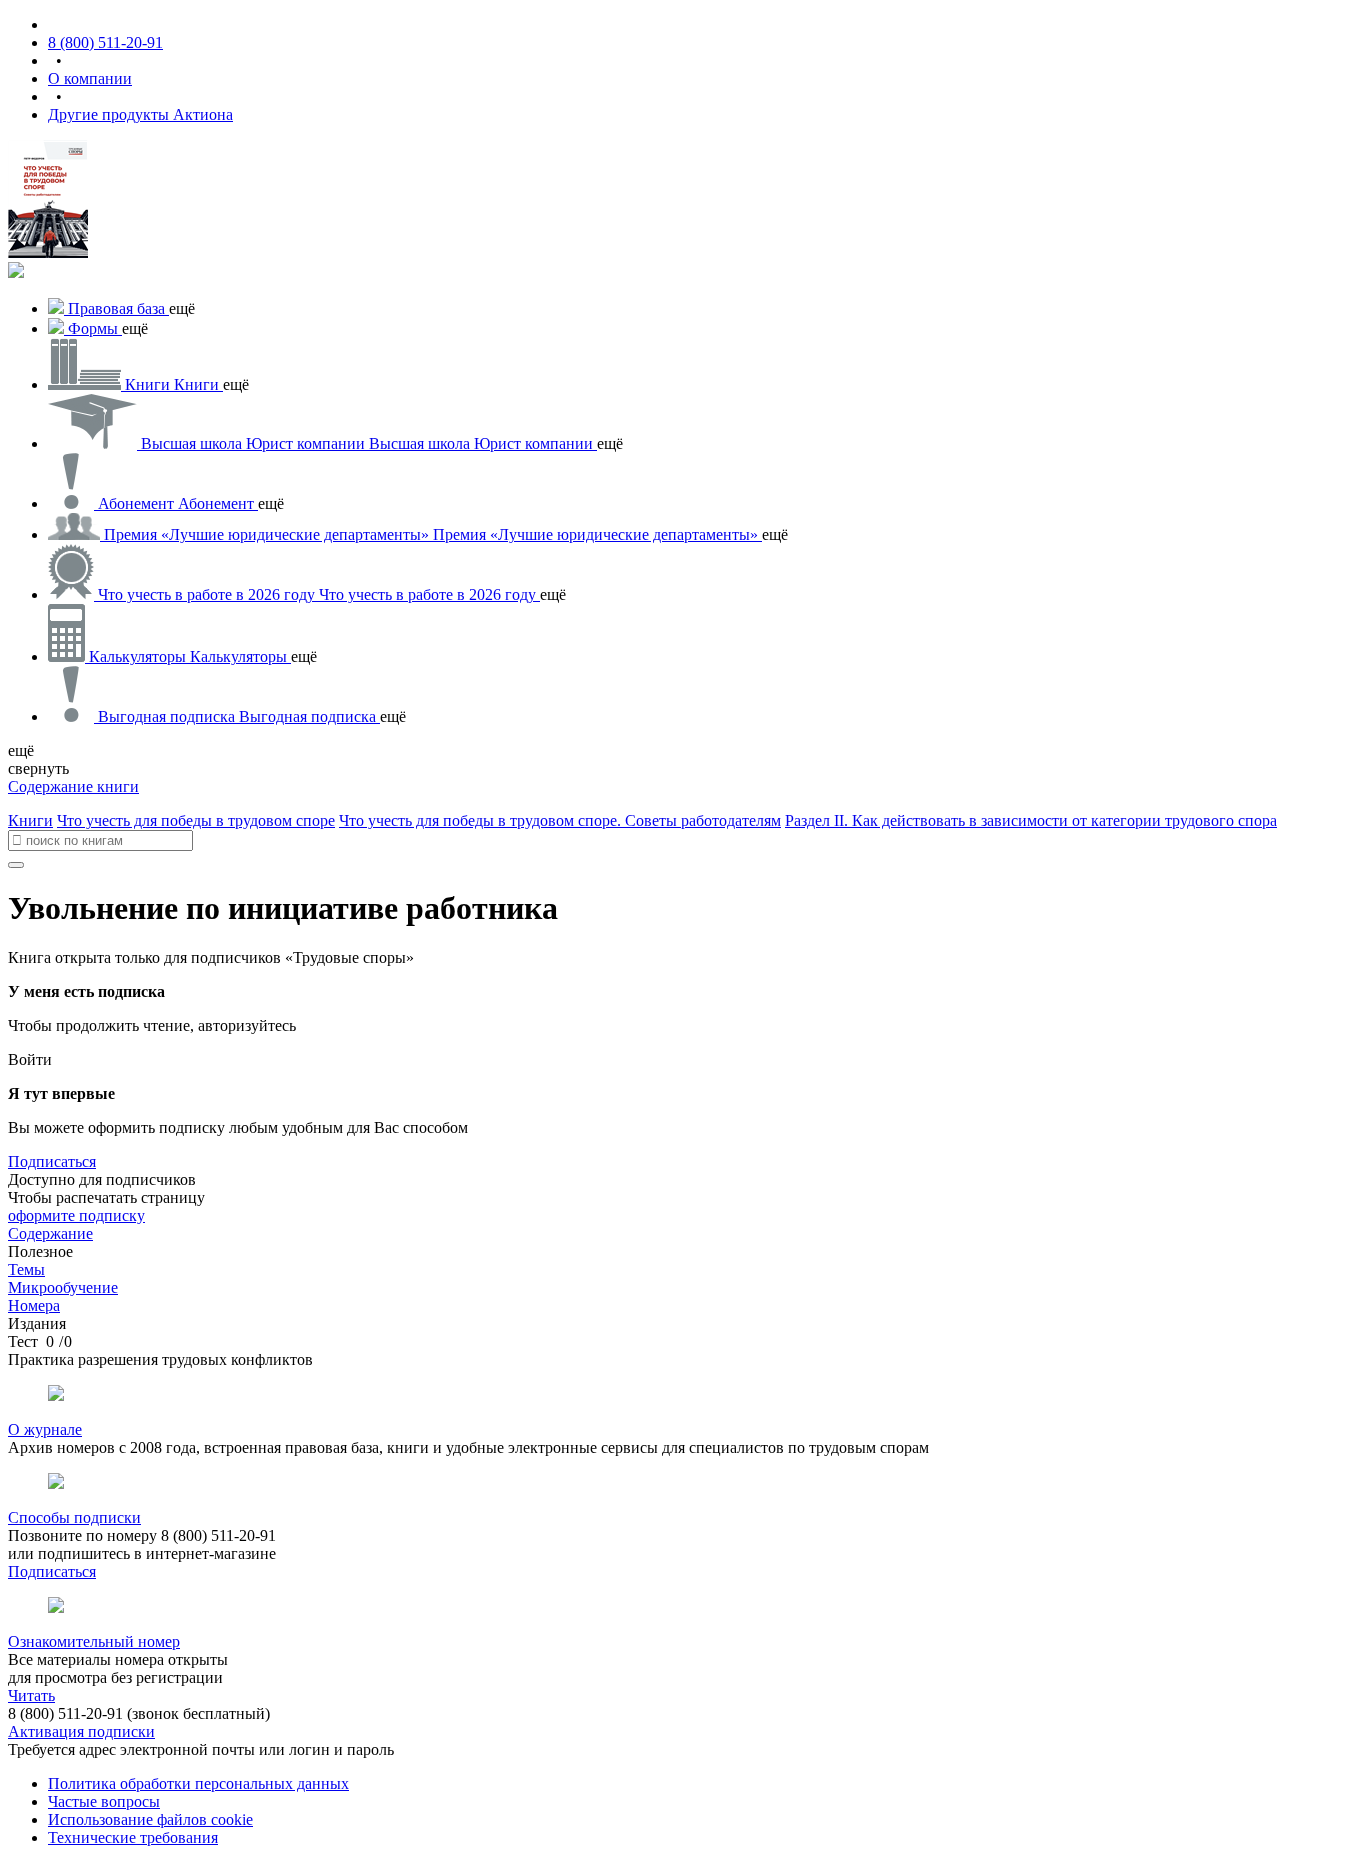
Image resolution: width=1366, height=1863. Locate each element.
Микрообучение (63, 1287)
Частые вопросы (104, 1801)
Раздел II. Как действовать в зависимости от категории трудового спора (1031, 820)
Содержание (50, 1233)
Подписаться (52, 1161)
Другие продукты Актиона (140, 114)
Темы (26, 1269)
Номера (34, 1305)
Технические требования (133, 1837)
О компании (90, 78)
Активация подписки (81, 1731)
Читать (31, 1695)
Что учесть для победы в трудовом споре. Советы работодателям (560, 820)
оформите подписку (76, 1215)
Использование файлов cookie (150, 1819)
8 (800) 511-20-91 (105, 42)
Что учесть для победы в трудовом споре (196, 820)
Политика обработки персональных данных (198, 1783)
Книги (30, 820)
